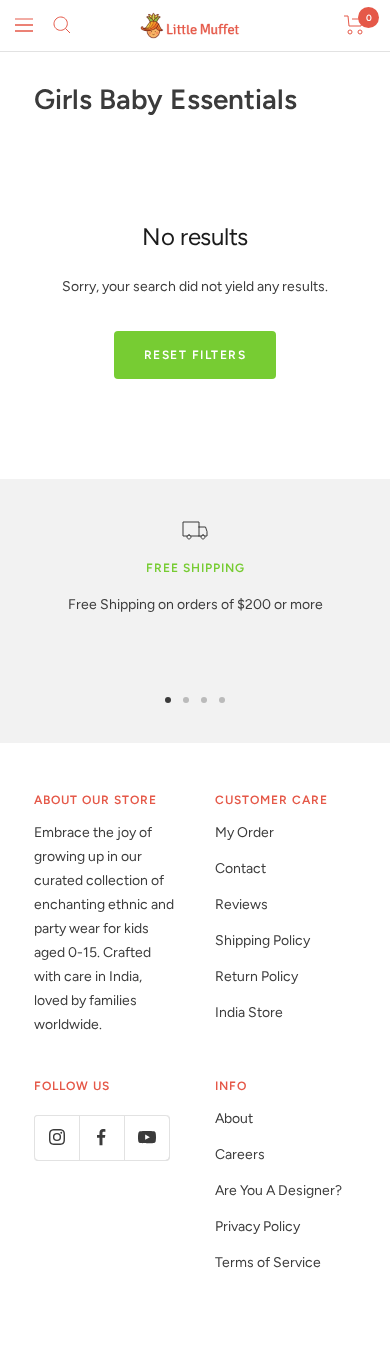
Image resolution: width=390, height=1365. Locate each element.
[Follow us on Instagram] (56, 1137)
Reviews (241, 904)
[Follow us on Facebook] (101, 1137)
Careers (240, 1154)
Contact (240, 868)
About (234, 1118)
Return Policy (256, 976)
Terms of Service (268, 1262)
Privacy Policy (257, 1226)
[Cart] (354, 25)
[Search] (62, 25)
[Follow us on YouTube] (146, 1137)
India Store (249, 1012)
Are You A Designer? (278, 1190)
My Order (244, 832)
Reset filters (195, 355)
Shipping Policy (262, 940)
